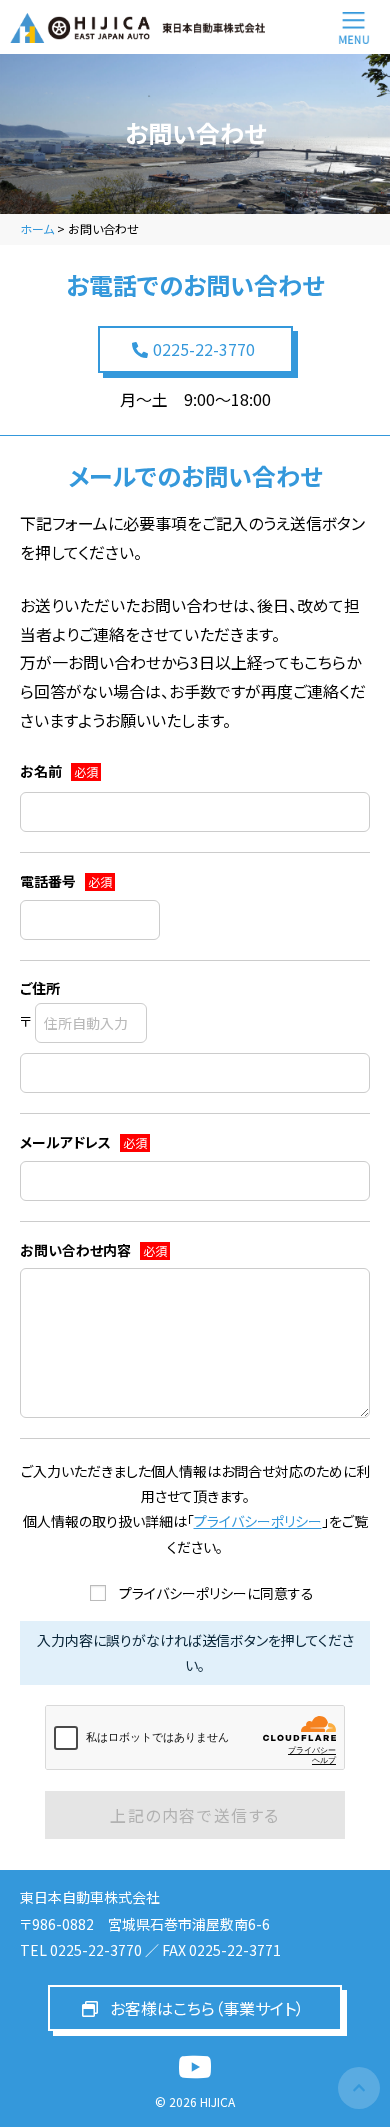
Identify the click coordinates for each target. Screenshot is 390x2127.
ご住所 (40, 988)
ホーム (37, 228)
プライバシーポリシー (258, 1521)
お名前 (59, 771)
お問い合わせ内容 (93, 1250)
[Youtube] (195, 2067)
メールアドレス (83, 1142)
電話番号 (66, 881)
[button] (195, 349)
